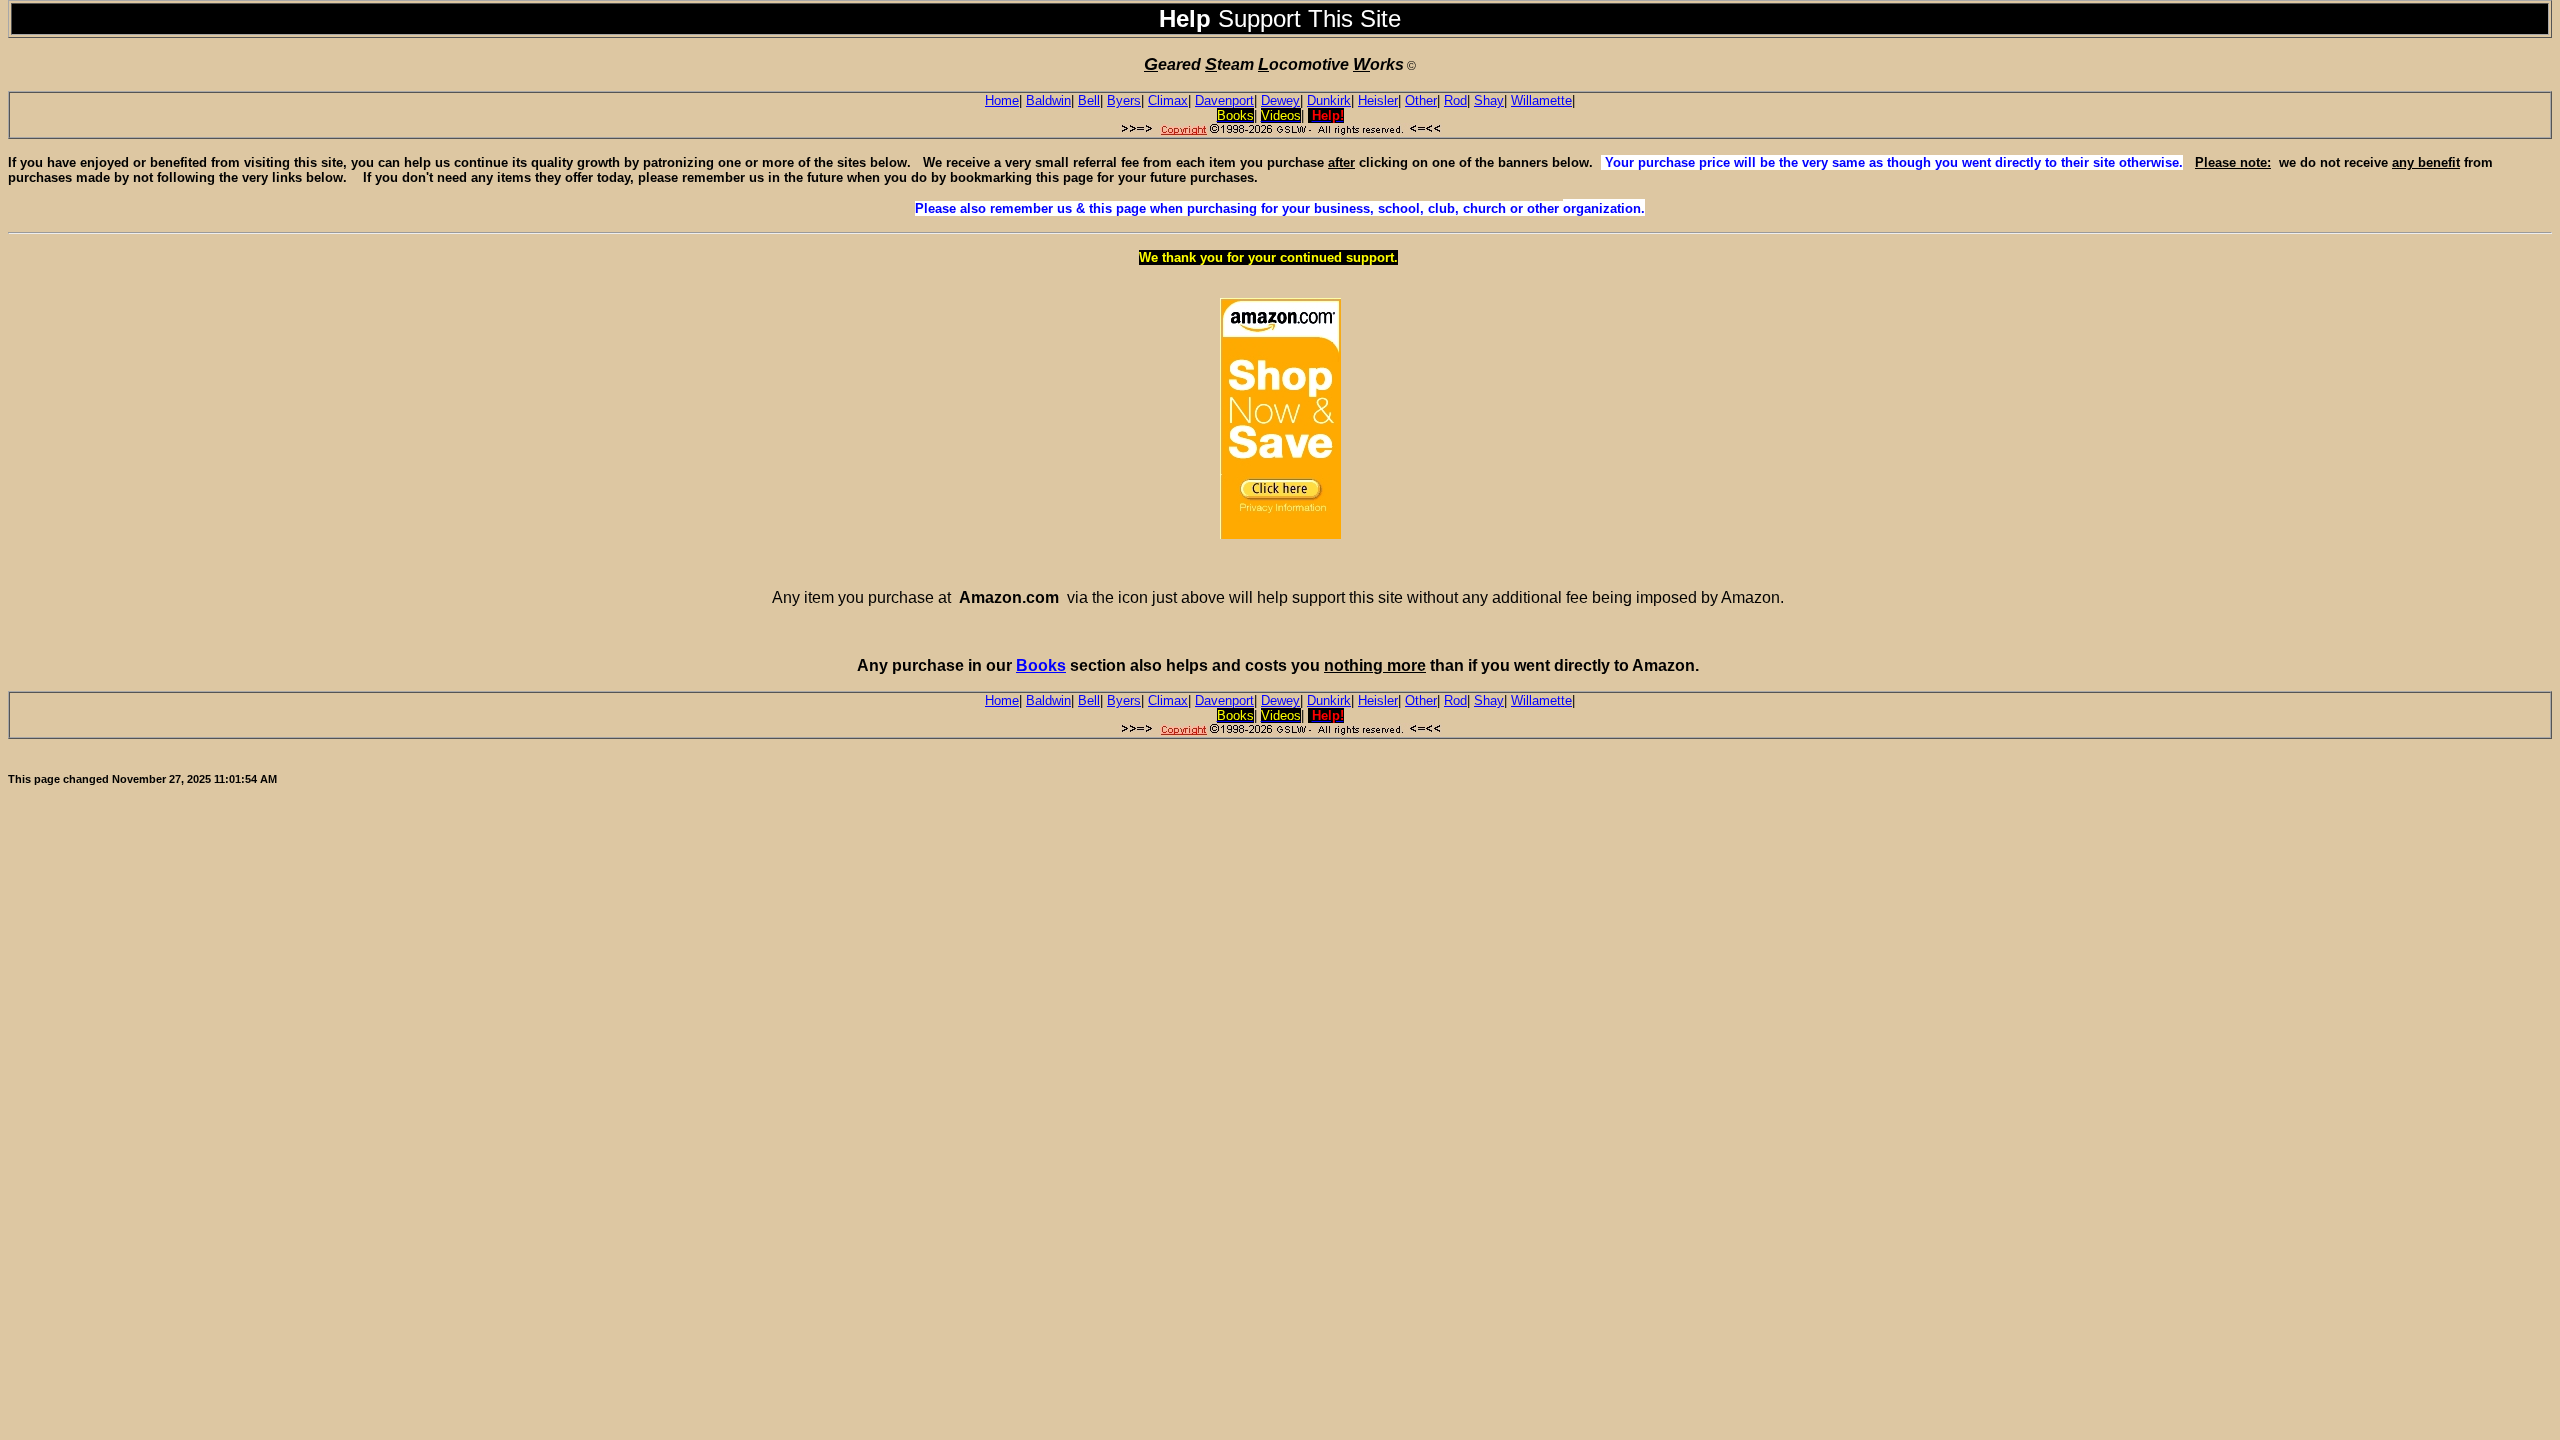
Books (1041, 665)
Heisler (1378, 100)
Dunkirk (1329, 100)
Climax (1168, 100)
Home (1002, 100)
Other (1421, 100)
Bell (1089, 100)
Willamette (1541, 100)
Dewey (1280, 100)
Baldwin (1048, 100)
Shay (1489, 100)
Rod (1455, 100)
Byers (1124, 100)
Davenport (1224, 100)
